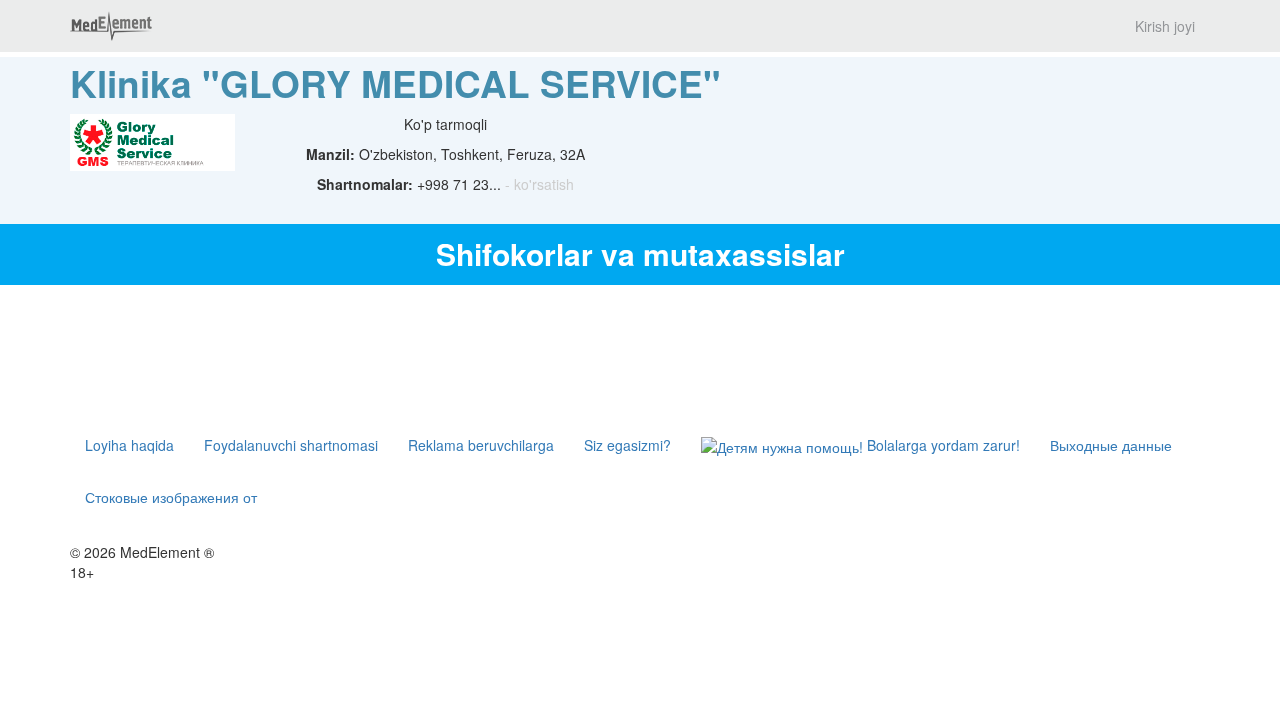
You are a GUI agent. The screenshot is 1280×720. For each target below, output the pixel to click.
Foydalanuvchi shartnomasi (291, 445)
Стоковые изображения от (171, 497)
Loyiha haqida (129, 445)
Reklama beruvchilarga (481, 445)
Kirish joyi (1165, 26)
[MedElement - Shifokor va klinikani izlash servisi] (111, 26)
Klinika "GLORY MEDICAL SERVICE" (395, 82)
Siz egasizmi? (627, 445)
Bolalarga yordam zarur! (941, 445)
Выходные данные (1111, 445)
